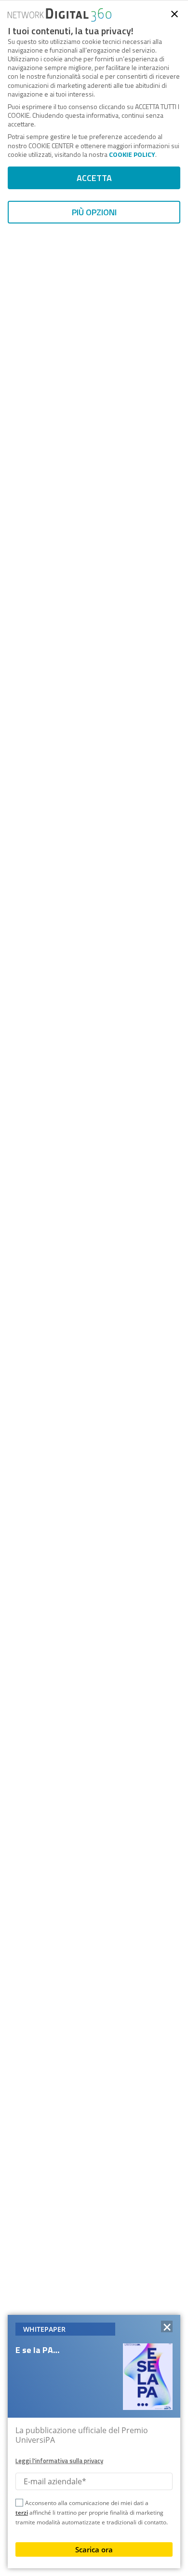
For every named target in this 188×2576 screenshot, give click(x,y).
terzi (22, 2513)
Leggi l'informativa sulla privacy (59, 2461)
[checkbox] (19, 2504)
